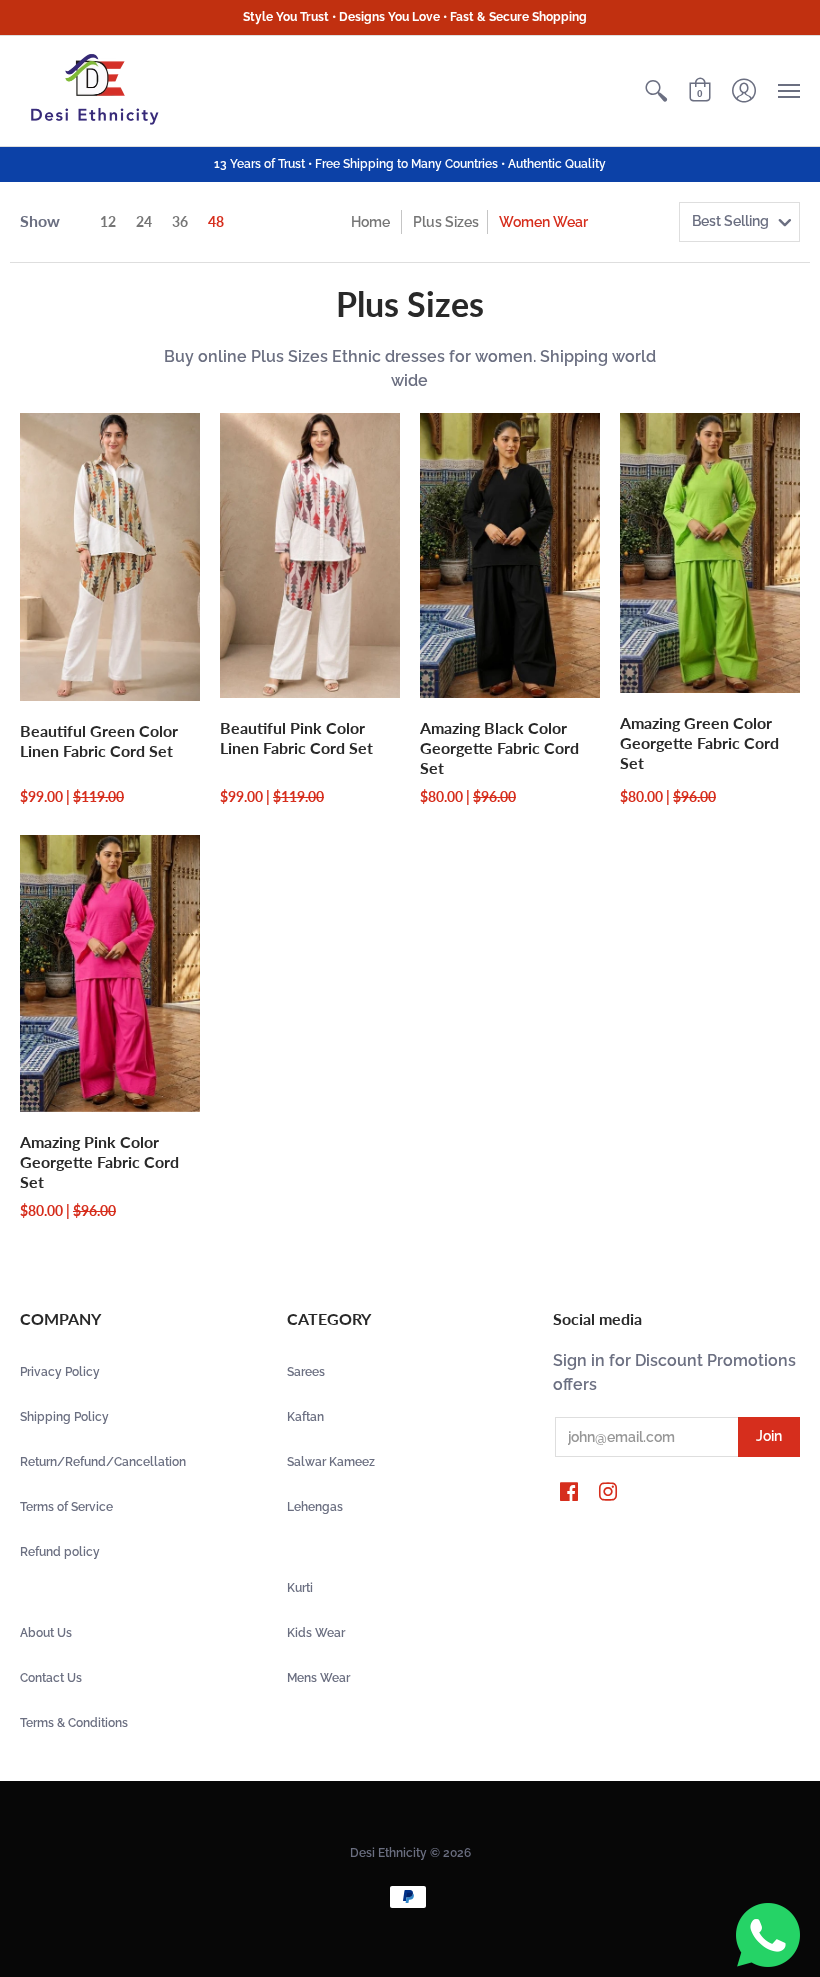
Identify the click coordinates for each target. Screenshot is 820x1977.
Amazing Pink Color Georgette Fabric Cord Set (99, 1161)
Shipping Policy (64, 1417)
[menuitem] (656, 91)
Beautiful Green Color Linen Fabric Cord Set (99, 740)
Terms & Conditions (74, 1723)
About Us (46, 1633)
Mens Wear (318, 1678)
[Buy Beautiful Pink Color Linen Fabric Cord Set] (310, 555)
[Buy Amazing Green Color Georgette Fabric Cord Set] (710, 553)
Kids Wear (316, 1633)
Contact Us (51, 1678)
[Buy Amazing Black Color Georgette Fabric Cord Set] (510, 555)
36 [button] (180, 221)
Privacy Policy (60, 1372)
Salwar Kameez (331, 1462)
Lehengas (315, 1507)
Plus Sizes (446, 222)
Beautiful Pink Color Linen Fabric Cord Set (296, 737)
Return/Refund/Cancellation (103, 1462)
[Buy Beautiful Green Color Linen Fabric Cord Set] (110, 557)
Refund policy (60, 1552)
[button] (656, 91)
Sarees (306, 1372)
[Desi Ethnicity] (95, 91)
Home (370, 222)
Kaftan (305, 1417)
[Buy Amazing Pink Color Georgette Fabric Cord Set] (110, 973)
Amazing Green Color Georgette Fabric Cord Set (699, 742)
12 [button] (108, 221)
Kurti (300, 1588)
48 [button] (216, 221)
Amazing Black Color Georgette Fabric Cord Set (499, 747)
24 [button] (144, 221)
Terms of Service (66, 1507)
